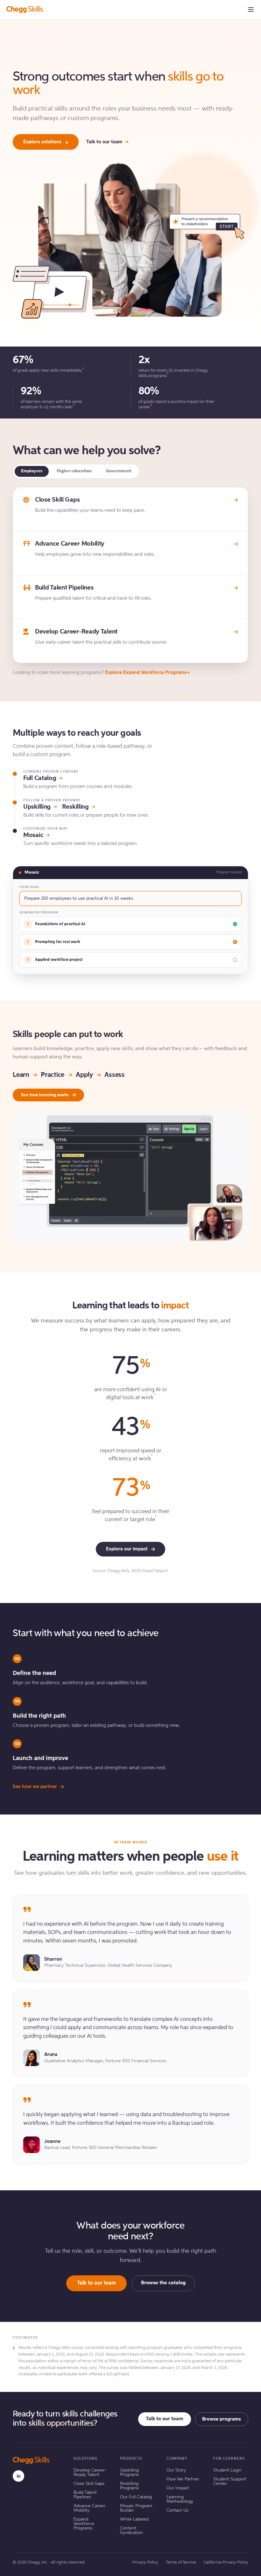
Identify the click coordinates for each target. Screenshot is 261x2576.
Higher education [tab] (74, 471)
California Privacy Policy (226, 2562)
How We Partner (183, 2479)
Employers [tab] (32, 471)
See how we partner (35, 1787)
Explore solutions (42, 142)
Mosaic (33, 835)
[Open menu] (251, 10)
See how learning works (45, 1095)
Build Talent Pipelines (85, 2495)
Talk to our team (104, 142)
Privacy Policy (145, 2562)
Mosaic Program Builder (136, 2508)
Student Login (227, 2470)
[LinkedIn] (18, 2476)
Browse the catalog (163, 2283)
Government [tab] (119, 471)
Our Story (176, 2470)
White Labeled (134, 2519)
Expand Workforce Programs (84, 2524)
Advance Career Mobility (89, 2508)
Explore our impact (127, 1549)
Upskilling (37, 807)
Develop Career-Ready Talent (90, 2472)
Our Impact (178, 2488)
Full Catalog (40, 778)
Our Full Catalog (136, 2497)
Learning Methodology (180, 2499)
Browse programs (222, 2419)
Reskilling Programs (129, 2486)
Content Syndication (131, 2530)
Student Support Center (230, 2481)
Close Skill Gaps (89, 2484)
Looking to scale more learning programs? (100, 673)
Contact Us (177, 2510)
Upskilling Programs (129, 2472)
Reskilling (75, 807)
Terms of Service (181, 2562)
